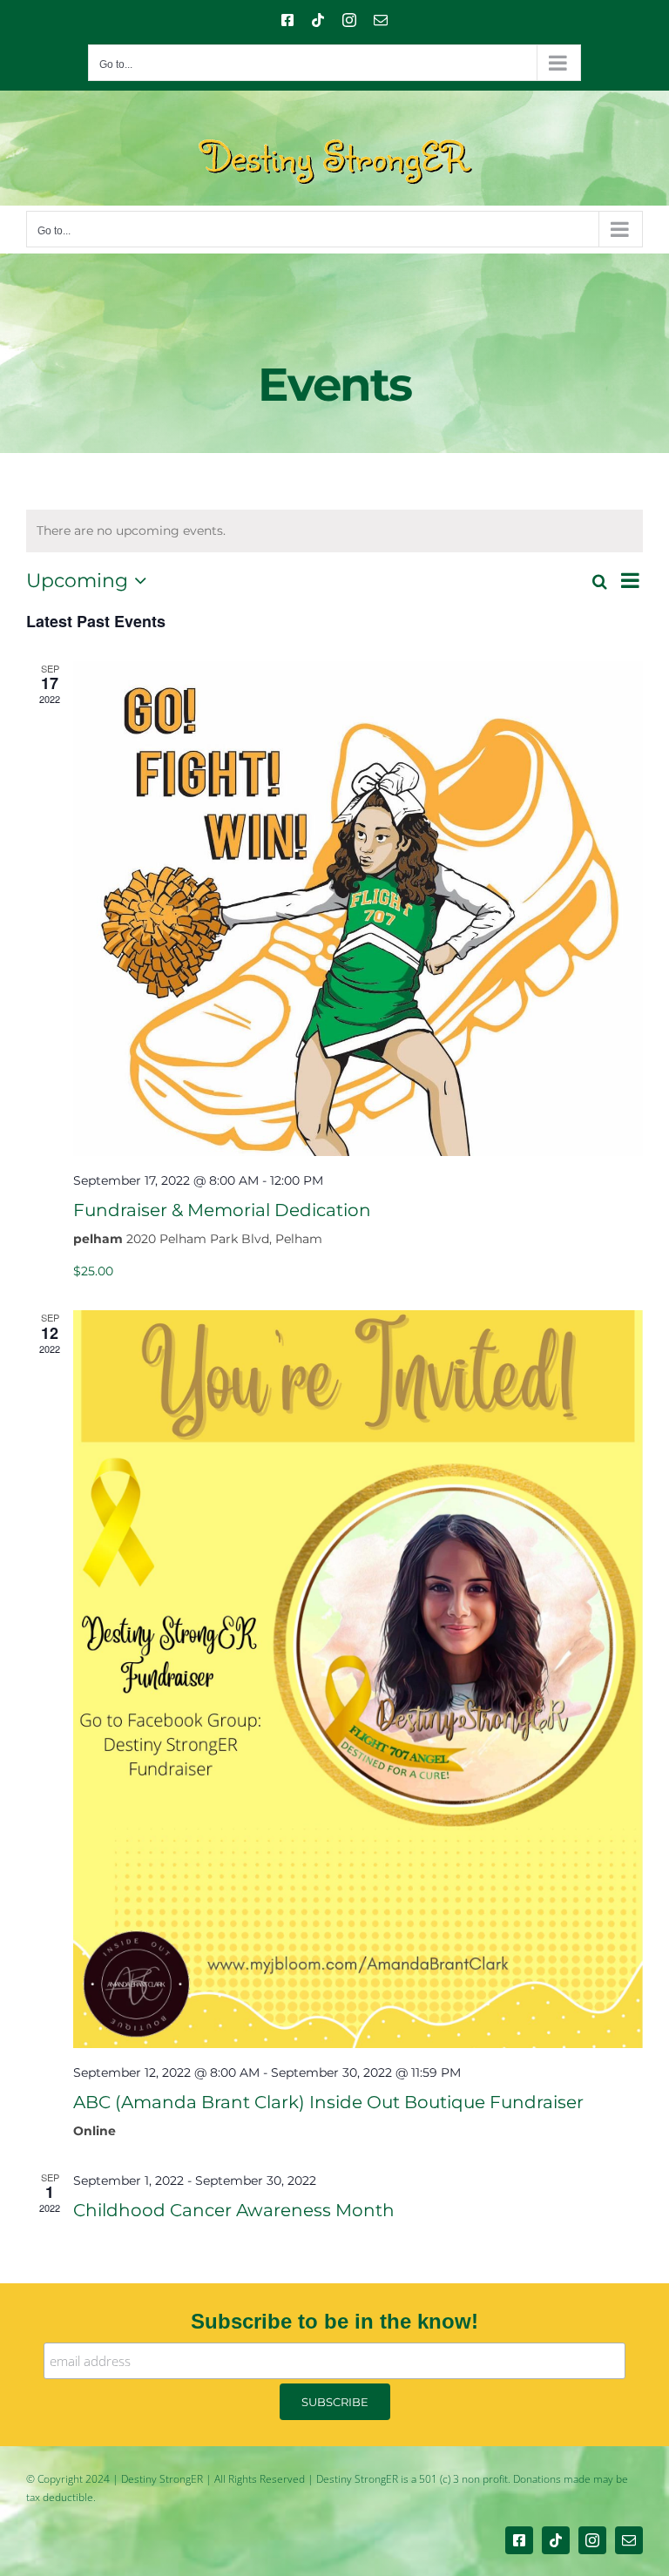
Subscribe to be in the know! (334, 2321)
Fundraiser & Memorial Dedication (222, 1210)
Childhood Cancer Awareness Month (234, 2210)
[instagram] (592, 2540)
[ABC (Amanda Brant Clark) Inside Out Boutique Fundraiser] (358, 1679)
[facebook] (519, 2540)
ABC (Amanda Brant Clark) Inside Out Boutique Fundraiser (328, 2102)
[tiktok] (556, 2540)
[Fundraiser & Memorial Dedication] (358, 909)
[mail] (629, 2540)
